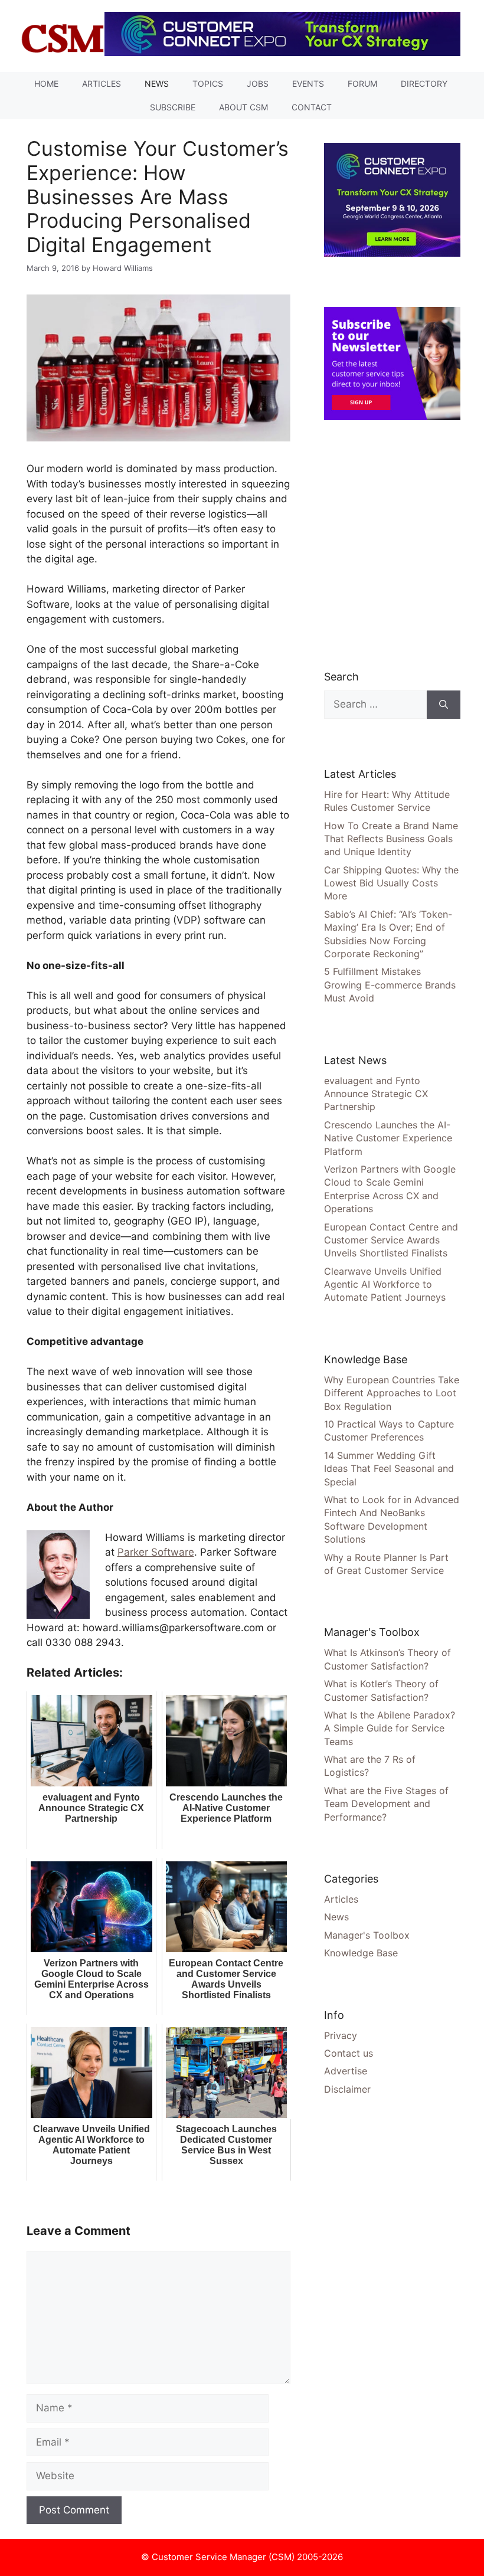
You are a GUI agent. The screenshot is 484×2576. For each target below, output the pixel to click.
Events (308, 84)
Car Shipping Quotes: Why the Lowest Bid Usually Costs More (391, 883)
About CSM (243, 107)
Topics (208, 84)
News (157, 84)
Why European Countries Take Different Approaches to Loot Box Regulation (392, 1393)
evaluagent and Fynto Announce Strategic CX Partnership (376, 1094)
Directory (424, 84)
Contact (312, 107)
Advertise (346, 2071)
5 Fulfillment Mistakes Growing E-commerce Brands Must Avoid (390, 985)
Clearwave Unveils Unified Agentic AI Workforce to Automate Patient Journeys (385, 1284)
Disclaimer (347, 2089)
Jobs (258, 84)
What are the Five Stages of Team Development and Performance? (386, 1804)
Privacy (341, 2035)
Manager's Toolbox (367, 1935)
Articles (102, 84)
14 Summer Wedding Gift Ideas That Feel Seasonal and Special (389, 1469)
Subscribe (173, 107)
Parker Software (156, 1552)
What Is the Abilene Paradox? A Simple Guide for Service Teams (390, 1728)
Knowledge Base (361, 1953)
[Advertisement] (404, 545)
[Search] (444, 705)
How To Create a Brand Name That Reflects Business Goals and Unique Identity (391, 839)
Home (46, 84)
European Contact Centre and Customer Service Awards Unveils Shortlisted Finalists (391, 1240)
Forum (362, 84)
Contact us (349, 2053)
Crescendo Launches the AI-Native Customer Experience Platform (388, 1138)
